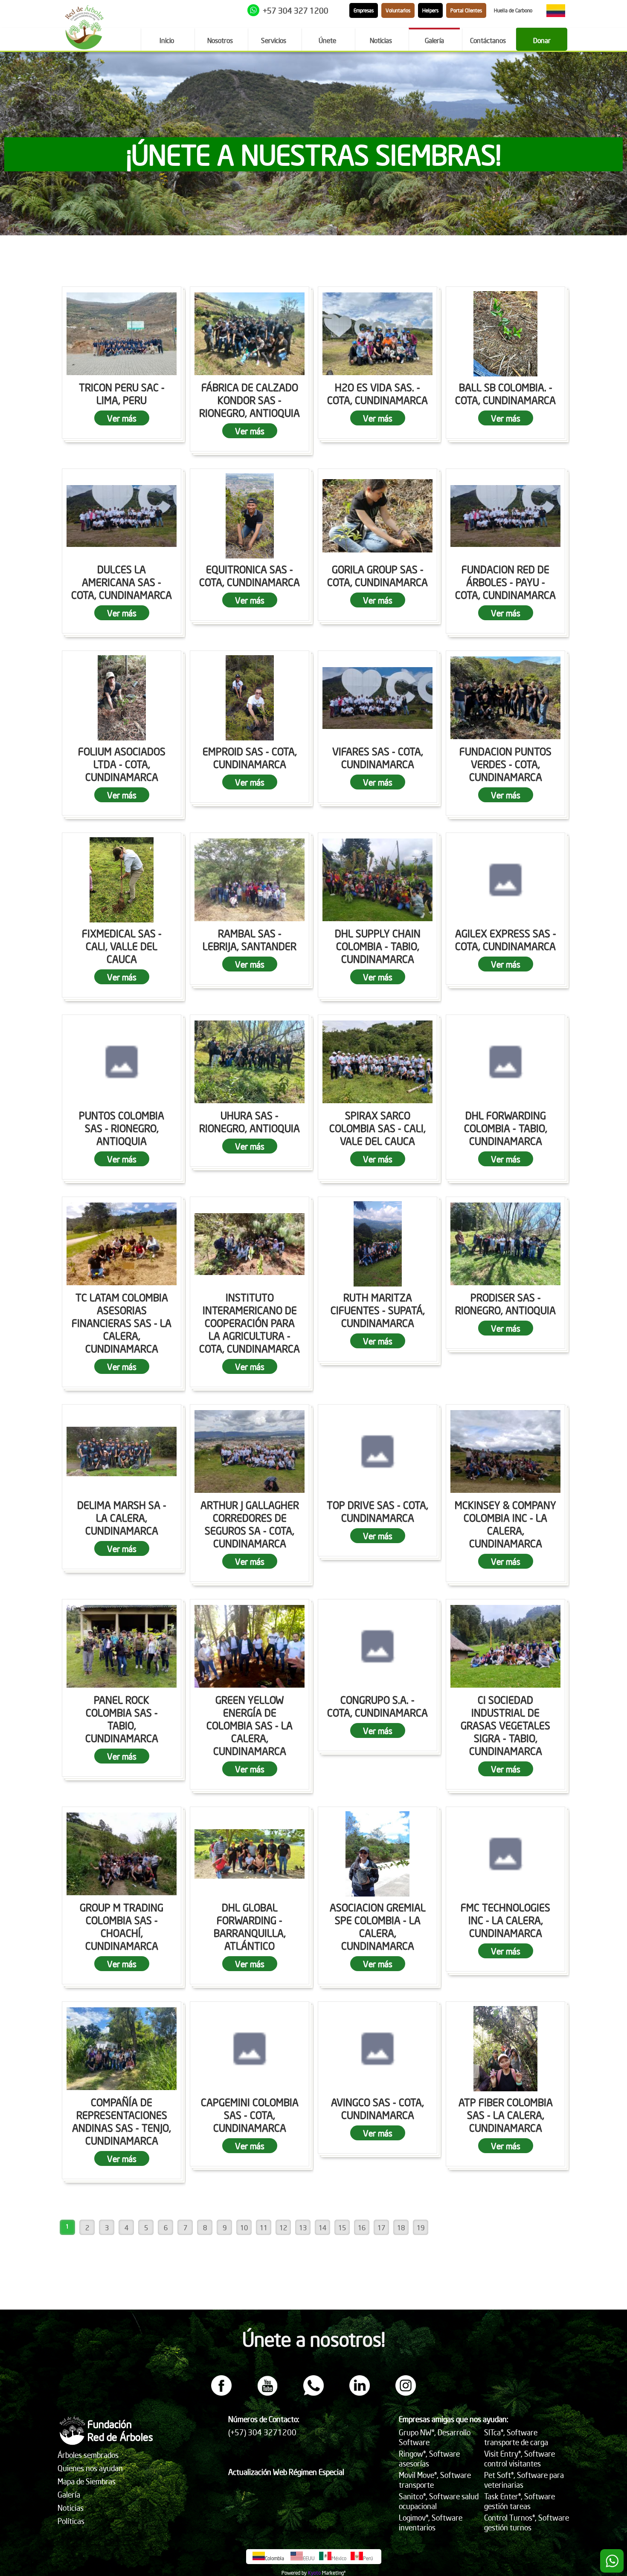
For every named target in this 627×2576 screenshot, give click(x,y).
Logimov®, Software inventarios (431, 2522)
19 (421, 2227)
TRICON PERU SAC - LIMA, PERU (122, 393)
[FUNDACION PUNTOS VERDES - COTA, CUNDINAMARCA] (505, 698)
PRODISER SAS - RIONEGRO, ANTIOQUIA (505, 1304)
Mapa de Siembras (87, 2481)
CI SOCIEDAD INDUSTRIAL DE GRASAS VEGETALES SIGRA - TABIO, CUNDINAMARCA (505, 1725)
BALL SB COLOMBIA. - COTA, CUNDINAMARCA (505, 393)
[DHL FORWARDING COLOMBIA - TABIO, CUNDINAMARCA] (505, 1062)
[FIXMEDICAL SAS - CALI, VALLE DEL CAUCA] (122, 880)
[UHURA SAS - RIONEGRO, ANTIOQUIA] (250, 1062)
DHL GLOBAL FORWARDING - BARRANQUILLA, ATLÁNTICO (250, 1926)
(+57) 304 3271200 (262, 2432)
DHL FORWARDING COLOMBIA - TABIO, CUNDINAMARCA (506, 1128)
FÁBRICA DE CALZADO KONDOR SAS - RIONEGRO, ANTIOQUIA (250, 400)
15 (342, 2227)
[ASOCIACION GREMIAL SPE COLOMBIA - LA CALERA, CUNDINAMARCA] (377, 1854)
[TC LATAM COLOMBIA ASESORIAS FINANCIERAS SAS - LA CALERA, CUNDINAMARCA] (122, 1244)
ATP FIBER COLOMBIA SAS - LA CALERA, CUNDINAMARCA (506, 2115)
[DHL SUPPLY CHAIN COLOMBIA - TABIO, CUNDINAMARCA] (377, 880)
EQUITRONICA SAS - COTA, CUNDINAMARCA (250, 575)
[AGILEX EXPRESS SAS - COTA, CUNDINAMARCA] (505, 880)
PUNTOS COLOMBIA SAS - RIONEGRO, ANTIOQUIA (122, 1128)
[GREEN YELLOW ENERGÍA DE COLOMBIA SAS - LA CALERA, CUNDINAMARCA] (250, 1646)
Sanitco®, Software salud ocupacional (439, 2501)
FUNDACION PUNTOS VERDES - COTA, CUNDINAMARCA (505, 764)
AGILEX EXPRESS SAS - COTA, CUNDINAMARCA (506, 940)
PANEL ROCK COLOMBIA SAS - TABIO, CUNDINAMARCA (122, 1719)
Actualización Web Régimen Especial (286, 2472)
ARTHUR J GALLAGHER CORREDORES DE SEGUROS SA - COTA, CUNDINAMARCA (250, 1524)
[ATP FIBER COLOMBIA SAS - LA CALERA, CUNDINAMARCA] (505, 2049)
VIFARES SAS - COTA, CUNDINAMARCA (378, 757)
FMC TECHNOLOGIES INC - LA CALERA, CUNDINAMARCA (505, 1920)
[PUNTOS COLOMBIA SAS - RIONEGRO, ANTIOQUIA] (122, 1062)
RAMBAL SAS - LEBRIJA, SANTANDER (250, 940)
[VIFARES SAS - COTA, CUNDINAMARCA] (377, 698)
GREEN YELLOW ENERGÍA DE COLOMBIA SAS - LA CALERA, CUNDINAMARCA (250, 1725)
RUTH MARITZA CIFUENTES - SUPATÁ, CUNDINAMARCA (378, 1310)
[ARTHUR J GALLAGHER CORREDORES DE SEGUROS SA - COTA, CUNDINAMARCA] (250, 1451)
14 (322, 2227)
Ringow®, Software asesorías (429, 2458)
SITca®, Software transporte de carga (516, 2437)
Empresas (364, 10)
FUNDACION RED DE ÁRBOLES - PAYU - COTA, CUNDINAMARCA (505, 582)
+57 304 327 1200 (296, 10)
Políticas (71, 2521)
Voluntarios (398, 10)
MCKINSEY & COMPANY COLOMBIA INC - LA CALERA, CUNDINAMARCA (505, 1524)
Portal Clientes (466, 10)
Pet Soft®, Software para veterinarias (524, 2480)
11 (264, 2227)
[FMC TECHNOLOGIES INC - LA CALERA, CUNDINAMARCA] (505, 1854)
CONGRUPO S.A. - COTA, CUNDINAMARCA (377, 1706)
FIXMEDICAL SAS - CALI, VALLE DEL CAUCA (122, 946)
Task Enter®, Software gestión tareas (520, 2501)
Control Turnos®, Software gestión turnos (527, 2522)
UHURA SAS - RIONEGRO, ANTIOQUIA (250, 1122)
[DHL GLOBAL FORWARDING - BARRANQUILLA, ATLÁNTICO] (250, 1854)
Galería (69, 2494)
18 (401, 2227)
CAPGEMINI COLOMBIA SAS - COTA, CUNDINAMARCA (250, 2115)
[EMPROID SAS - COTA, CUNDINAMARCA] (250, 698)
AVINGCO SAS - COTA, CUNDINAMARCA (377, 2108)
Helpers (430, 10)
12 (283, 2227)
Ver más (122, 418)
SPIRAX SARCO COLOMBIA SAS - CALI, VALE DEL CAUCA (377, 1128)
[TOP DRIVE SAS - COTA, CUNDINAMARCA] (377, 1451)
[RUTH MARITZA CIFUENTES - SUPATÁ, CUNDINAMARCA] (377, 1244)
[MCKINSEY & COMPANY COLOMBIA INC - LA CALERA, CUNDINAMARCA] (505, 1451)
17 (381, 2227)
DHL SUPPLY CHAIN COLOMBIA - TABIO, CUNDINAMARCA (378, 946)
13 (303, 2227)
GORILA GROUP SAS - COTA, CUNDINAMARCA (377, 575)
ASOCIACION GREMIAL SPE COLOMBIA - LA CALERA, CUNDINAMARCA (378, 1926)
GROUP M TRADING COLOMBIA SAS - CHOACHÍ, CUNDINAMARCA (122, 1926)
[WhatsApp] (313, 2393)
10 (244, 2227)
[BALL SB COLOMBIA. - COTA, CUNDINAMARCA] (505, 334)
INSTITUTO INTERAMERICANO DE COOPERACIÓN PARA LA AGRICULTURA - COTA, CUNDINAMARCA (250, 1323)
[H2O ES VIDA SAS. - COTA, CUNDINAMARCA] (377, 334)
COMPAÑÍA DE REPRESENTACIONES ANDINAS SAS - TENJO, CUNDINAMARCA (122, 2121)
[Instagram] (406, 2393)
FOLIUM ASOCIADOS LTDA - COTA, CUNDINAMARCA (122, 764)
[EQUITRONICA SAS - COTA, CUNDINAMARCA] (250, 516)
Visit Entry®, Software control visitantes (520, 2458)
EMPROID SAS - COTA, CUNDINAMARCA (250, 757)
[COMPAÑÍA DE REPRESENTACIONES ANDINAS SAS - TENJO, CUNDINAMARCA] (122, 2049)
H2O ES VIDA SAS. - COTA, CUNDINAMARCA (377, 393)
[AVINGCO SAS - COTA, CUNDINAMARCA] (377, 2049)
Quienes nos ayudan (90, 2468)
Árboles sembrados (88, 2455)
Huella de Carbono (513, 10)
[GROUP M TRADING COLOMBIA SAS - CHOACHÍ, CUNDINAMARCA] (122, 1854)
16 (362, 2227)
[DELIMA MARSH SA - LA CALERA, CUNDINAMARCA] (122, 1451)
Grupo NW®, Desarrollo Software (435, 2437)
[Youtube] (267, 2393)
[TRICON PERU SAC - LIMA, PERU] (122, 334)
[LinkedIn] (360, 2393)
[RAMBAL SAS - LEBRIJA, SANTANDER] (250, 880)
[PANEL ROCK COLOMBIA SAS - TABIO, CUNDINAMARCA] (122, 1646)
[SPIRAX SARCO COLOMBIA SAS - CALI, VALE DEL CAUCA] (377, 1062)
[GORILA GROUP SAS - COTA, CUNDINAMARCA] (377, 516)
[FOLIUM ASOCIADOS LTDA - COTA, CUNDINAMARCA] (122, 698)
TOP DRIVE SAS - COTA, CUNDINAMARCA (377, 1511)
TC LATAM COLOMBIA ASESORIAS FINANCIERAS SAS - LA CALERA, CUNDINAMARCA (122, 1323)
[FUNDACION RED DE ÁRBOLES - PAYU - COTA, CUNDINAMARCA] (505, 516)
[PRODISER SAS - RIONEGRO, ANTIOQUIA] (505, 1244)
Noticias (71, 2508)
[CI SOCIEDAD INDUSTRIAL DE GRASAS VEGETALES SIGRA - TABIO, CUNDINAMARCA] (505, 1646)
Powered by (294, 2573)
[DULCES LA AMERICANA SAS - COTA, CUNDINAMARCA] (122, 516)
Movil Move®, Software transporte (435, 2480)
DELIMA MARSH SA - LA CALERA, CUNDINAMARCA (122, 1518)
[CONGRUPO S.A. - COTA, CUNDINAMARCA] (377, 1646)
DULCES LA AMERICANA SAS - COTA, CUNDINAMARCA (122, 582)
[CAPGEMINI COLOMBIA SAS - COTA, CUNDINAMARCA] (250, 2049)
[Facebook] (221, 2393)
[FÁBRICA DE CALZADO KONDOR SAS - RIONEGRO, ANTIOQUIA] (250, 334)
